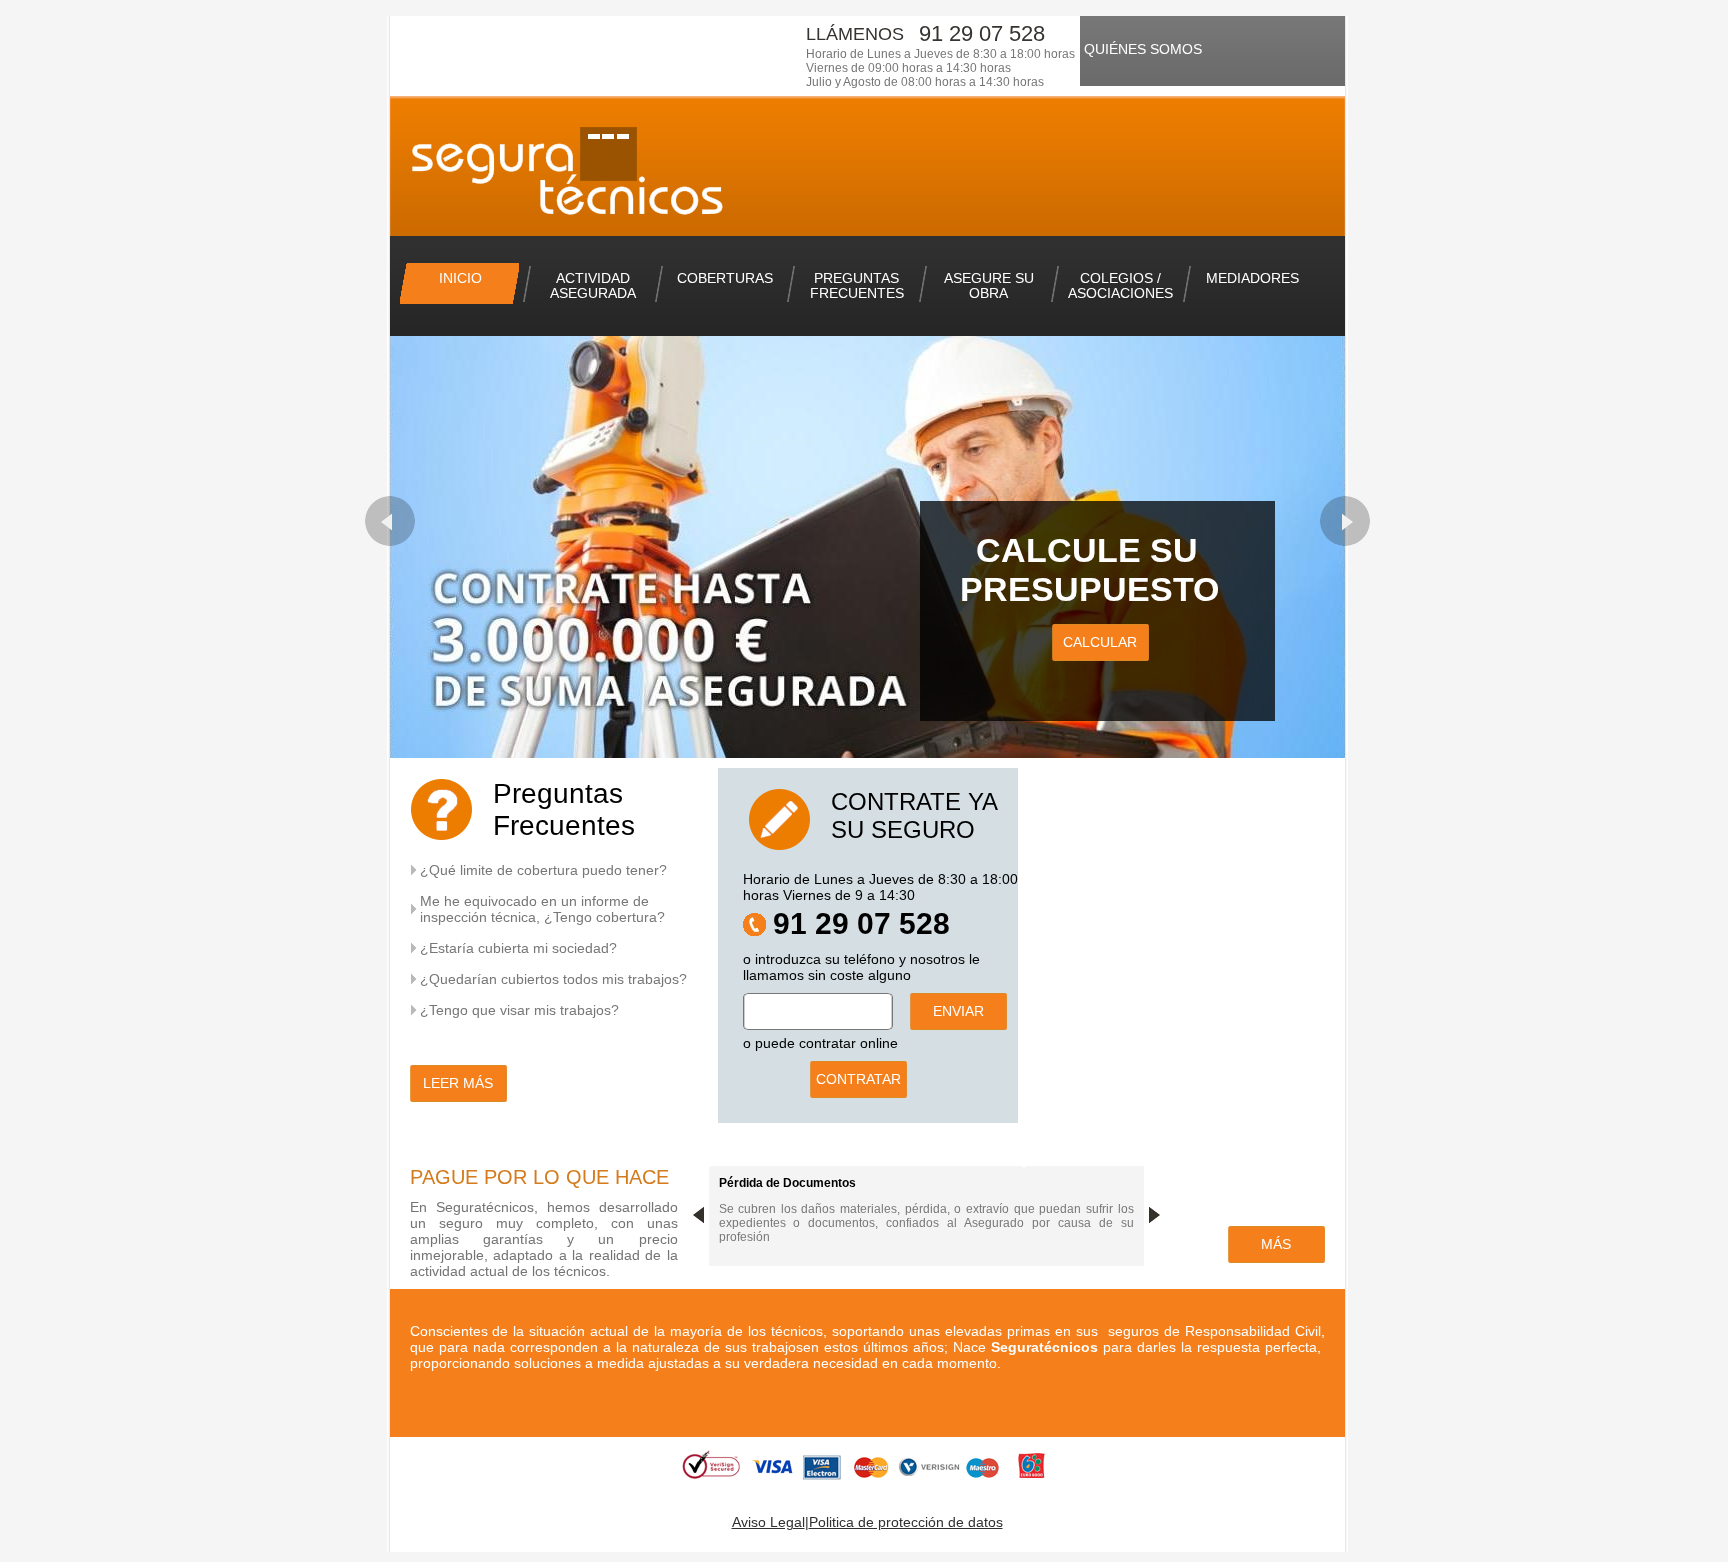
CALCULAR (1100, 642)
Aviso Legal (768, 1522)
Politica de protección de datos (906, 1522)
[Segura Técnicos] (585, 177)
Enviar (958, 1011)
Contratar (858, 1079)
